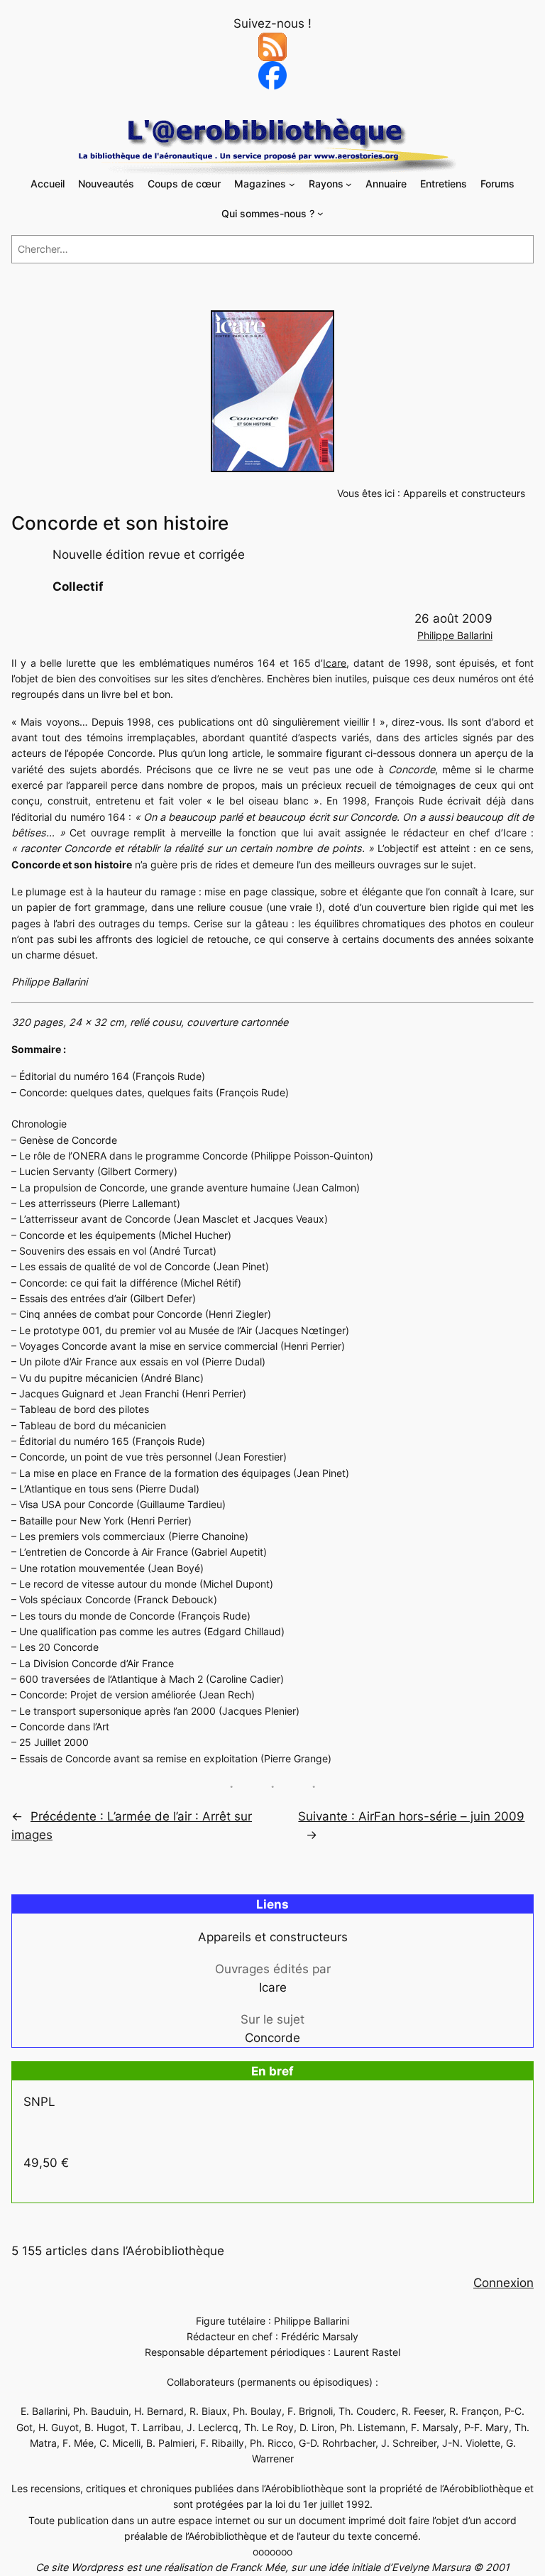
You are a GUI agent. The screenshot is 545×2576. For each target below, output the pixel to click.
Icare (335, 663)
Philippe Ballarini (455, 635)
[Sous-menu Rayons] (349, 184)
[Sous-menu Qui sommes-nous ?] (320, 213)
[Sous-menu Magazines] (292, 184)
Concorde (272, 2038)
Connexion (503, 2283)
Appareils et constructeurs (464, 493)
